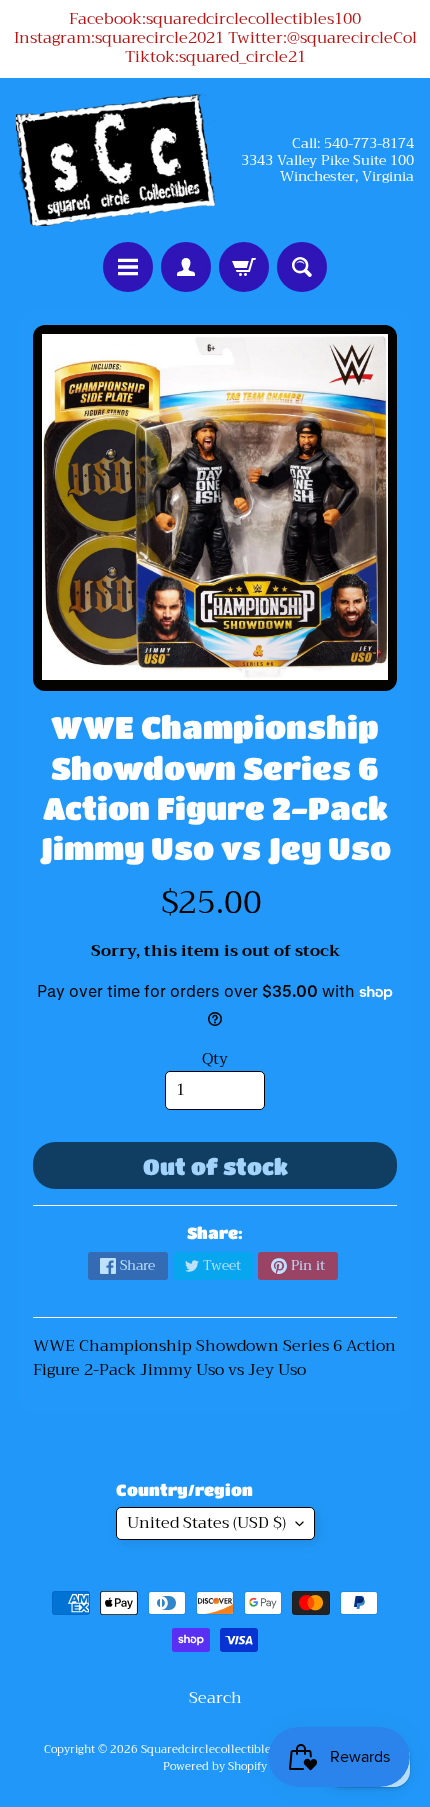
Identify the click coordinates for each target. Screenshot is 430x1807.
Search (215, 1698)
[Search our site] (302, 267)
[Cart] (244, 267)
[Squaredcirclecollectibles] (115, 160)
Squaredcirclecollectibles (208, 1749)
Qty (215, 1059)
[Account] (186, 267)
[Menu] (128, 267)
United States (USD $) (206, 1523)
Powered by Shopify (215, 1766)
